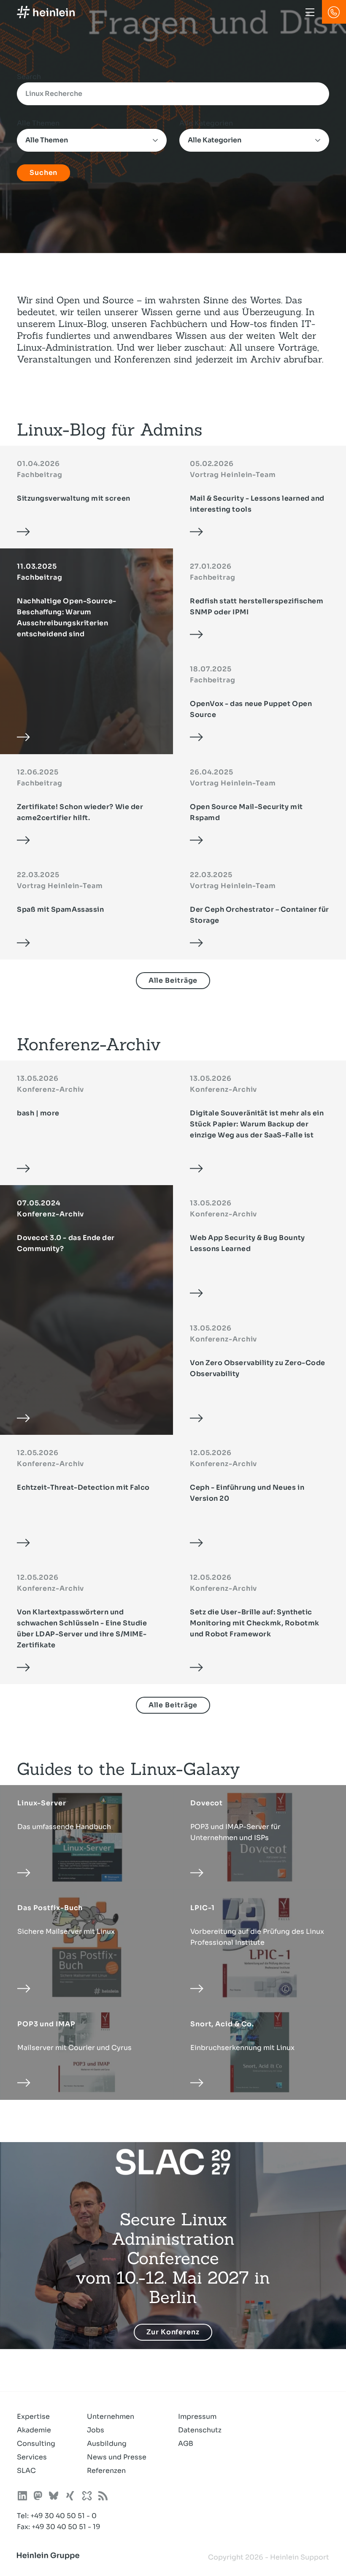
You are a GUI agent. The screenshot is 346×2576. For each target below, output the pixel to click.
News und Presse (117, 2457)
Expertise (33, 2417)
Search (29, 77)
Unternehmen (111, 2417)
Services (32, 2457)
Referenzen (106, 2471)
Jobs (96, 2430)
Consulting (36, 2444)
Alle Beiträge (173, 980)
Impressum (197, 2417)
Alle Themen (38, 123)
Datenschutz (200, 2430)
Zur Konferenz (173, 2332)
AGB (186, 2444)
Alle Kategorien (206, 123)
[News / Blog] (103, 2497)
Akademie (34, 2430)
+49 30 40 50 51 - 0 (64, 2516)
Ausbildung (107, 2444)
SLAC (26, 2471)
